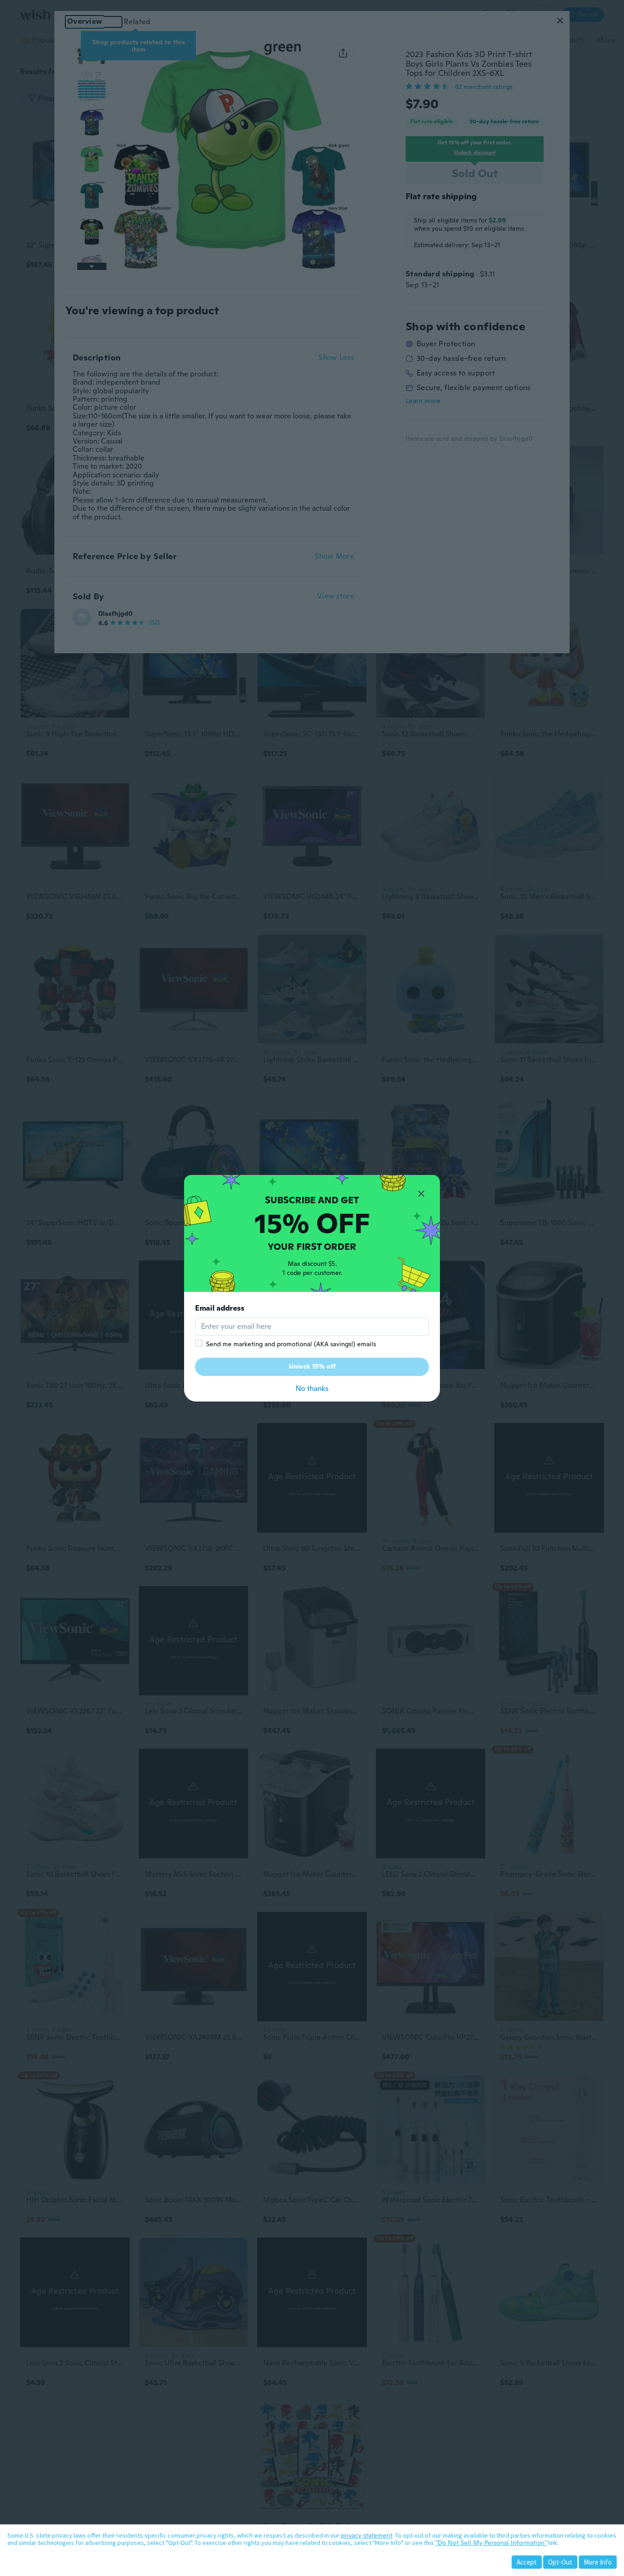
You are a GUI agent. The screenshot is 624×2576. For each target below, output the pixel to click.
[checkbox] (199, 1343)
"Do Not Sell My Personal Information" (491, 2543)
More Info (598, 2562)
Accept (527, 2562)
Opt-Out (560, 2562)
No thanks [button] (312, 1389)
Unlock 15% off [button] (312, 1366)
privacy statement (367, 2535)
